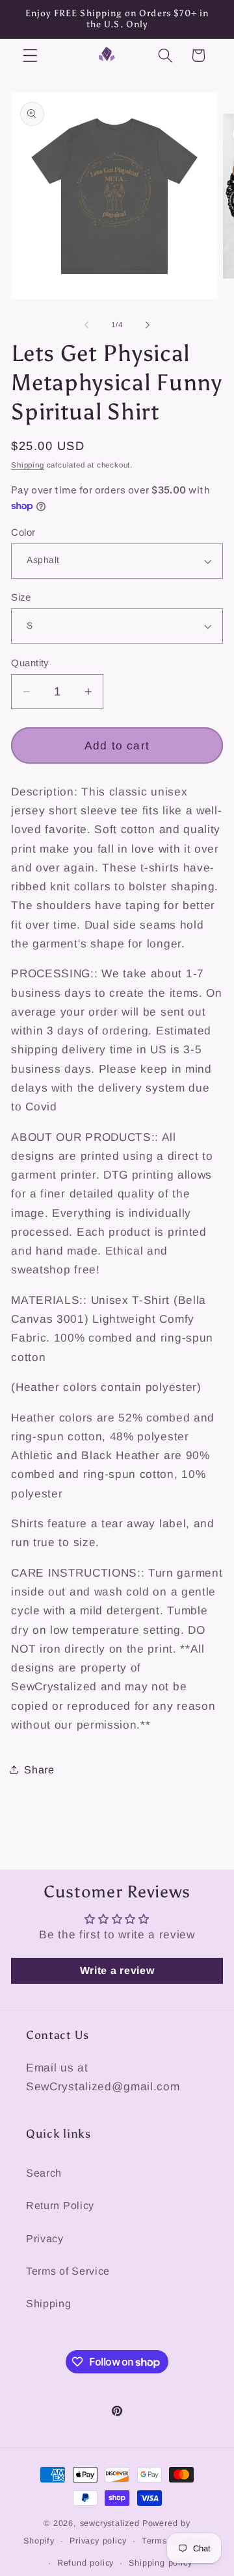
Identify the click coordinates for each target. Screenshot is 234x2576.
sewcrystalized (110, 2523)
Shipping (27, 465)
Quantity (30, 663)
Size (21, 597)
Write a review (117, 1970)
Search (44, 2173)
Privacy (45, 2238)
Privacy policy (98, 2541)
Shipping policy (160, 2563)
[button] (30, 56)
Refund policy (85, 2563)
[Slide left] (86, 325)
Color (23, 532)
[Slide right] (148, 325)
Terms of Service (68, 2271)
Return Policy (60, 2205)
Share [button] (39, 1769)
